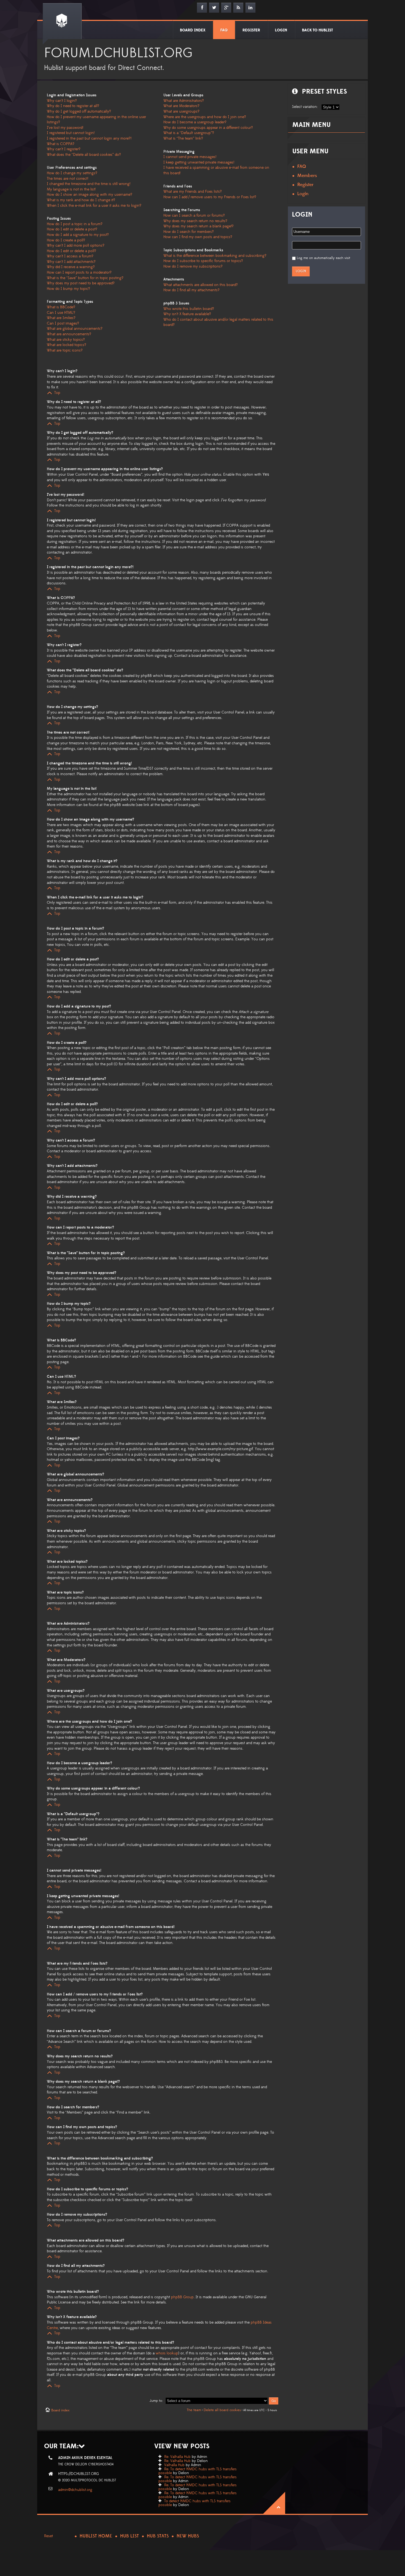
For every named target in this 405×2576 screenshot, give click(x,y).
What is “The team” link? (183, 138)
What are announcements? (69, 334)
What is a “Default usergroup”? (189, 133)
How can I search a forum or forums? (194, 216)
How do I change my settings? (72, 173)
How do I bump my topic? (68, 289)
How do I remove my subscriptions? (193, 266)
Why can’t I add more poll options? (76, 246)
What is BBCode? (61, 307)
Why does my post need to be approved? (81, 283)
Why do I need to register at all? (73, 106)
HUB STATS (158, 2536)
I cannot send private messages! (190, 157)
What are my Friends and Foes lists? (193, 192)
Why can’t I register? (64, 149)
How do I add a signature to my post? (78, 235)
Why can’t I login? (62, 101)
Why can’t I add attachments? (71, 262)
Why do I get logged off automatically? (79, 111)
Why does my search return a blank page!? (199, 226)
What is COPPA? (61, 144)
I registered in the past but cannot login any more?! (89, 138)
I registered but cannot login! (71, 133)
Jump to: (156, 2401)
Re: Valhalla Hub (177, 2457)
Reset (48, 2536)
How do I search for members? (189, 232)
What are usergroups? (181, 111)
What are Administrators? (184, 101)
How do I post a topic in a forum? (75, 224)
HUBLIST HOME (96, 2536)
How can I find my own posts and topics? (198, 237)
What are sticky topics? (66, 340)
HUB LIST (129, 2536)
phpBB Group (182, 2297)
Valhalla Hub (174, 2465)
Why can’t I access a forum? (70, 256)
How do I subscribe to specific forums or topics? (203, 261)
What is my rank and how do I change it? (81, 200)
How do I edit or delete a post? (72, 229)
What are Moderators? (181, 106)
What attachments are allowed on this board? (201, 285)
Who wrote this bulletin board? (189, 309)
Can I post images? (63, 323)
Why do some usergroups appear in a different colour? (208, 128)
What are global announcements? (75, 329)
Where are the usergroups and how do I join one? (205, 117)
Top (57, 393)
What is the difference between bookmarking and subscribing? (215, 256)
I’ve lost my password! (65, 128)
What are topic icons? (65, 350)
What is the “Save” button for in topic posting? (85, 278)
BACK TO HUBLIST (317, 30)
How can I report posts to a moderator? (79, 273)
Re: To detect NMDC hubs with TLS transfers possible (198, 2471)
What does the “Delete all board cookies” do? (84, 155)
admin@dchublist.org (75, 2490)
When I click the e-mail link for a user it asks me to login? (94, 206)
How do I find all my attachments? (191, 290)
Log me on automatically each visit (323, 258)
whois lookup (167, 2353)
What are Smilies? (61, 318)
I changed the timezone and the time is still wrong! (89, 184)
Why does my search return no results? (195, 221)
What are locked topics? (67, 345)
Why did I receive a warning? (71, 267)
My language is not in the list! (71, 189)
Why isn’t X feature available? (187, 314)
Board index (60, 2410)
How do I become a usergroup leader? (195, 122)
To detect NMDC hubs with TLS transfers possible (195, 2503)
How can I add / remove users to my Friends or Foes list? (210, 197)
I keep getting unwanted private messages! (199, 162)
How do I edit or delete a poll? (71, 251)
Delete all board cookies (222, 2410)
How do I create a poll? (66, 240)
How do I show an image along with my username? (90, 195)
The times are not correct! (67, 179)
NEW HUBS (188, 2536)
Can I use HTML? (61, 313)
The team (194, 2410)
